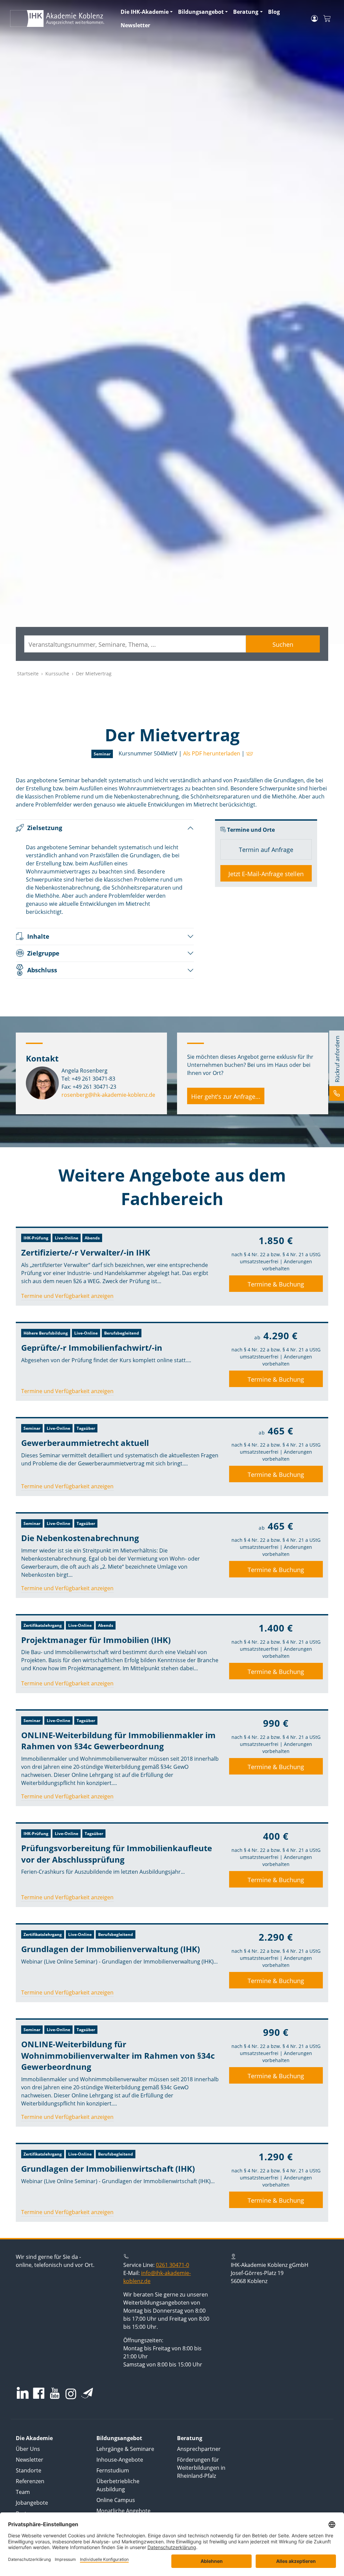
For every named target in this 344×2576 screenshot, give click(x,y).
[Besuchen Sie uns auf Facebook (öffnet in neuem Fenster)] (39, 2394)
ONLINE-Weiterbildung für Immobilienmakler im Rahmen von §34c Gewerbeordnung (118, 1741)
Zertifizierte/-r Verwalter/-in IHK (86, 1252)
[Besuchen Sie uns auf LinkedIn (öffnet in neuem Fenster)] (23, 2393)
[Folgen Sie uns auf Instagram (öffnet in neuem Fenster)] (71, 2393)
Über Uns (28, 2449)
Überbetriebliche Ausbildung (118, 2485)
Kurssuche (57, 674)
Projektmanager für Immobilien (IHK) (96, 1640)
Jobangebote (32, 2503)
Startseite (28, 674)
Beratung (246, 12)
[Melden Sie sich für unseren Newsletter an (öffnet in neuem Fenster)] (87, 2393)
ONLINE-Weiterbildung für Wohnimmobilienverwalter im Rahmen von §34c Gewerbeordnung (118, 2055)
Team (23, 2492)
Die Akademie (34, 2438)
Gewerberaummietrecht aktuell (85, 1443)
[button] (249, 753)
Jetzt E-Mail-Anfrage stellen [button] (266, 874)
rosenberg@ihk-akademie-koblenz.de (108, 1095)
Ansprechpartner (199, 2449)
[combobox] (135, 644)
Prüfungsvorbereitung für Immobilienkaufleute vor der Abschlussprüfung (117, 1854)
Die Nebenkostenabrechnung (80, 1538)
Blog (274, 12)
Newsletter (135, 25)
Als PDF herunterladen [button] (212, 753)
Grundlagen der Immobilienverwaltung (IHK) (111, 1949)
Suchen (283, 644)
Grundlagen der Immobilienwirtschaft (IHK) (108, 2169)
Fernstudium (113, 2470)
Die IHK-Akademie (145, 12)
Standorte (29, 2470)
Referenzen (30, 2481)
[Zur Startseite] (61, 18)
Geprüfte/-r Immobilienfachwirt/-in (92, 1348)
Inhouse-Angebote (120, 2460)
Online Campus (116, 2500)
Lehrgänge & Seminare (125, 2449)
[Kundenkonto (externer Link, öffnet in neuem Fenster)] (314, 18)
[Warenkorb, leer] (327, 19)
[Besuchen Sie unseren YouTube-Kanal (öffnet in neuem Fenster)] (55, 2394)
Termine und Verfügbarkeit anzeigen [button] (67, 1296)
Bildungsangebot (201, 12)
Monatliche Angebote (123, 2511)
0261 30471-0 (173, 2265)
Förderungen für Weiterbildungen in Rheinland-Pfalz (201, 2468)
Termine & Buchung (276, 1284)
